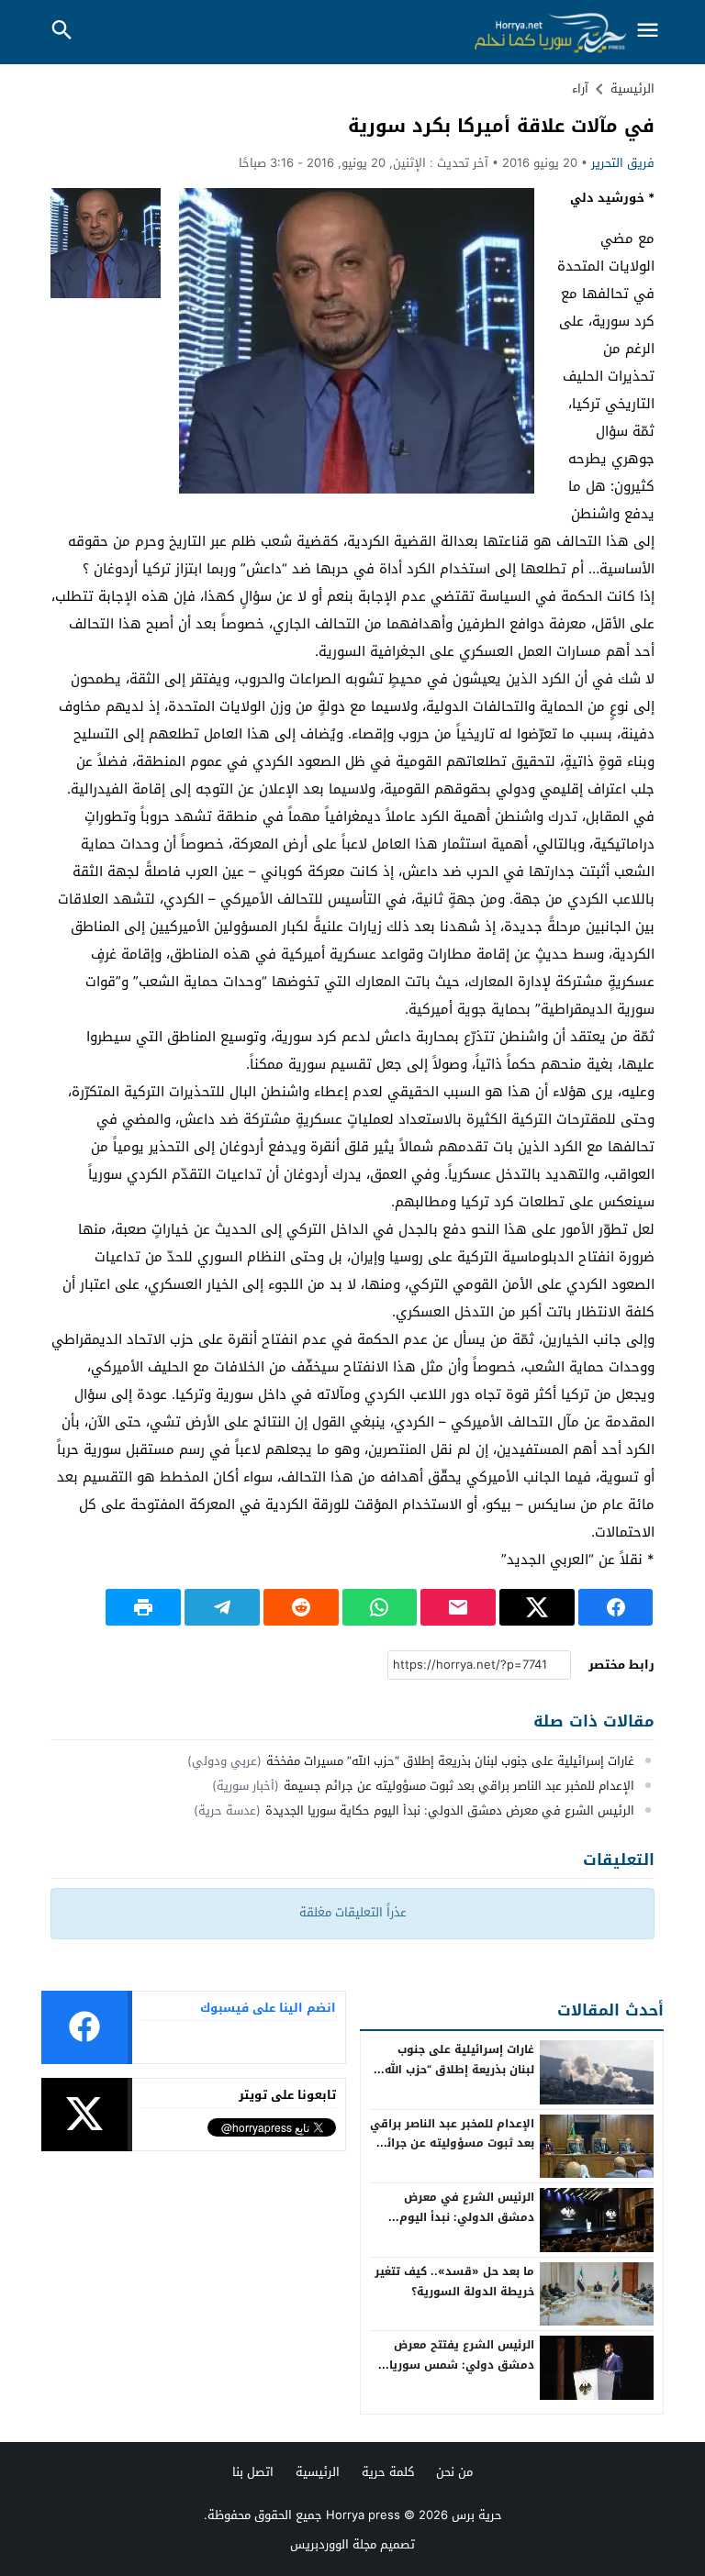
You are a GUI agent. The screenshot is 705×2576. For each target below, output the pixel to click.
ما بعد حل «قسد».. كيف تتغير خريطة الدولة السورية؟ (454, 2282)
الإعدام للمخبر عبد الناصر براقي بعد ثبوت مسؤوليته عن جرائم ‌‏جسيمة (459, 1786)
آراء (580, 89)
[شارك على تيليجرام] (222, 1607)
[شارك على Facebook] (616, 1607)
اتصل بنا (253, 2472)
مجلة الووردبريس (333, 2544)
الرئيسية (318, 2472)
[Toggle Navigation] (648, 32)
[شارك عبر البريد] (458, 1607)
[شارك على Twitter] (537, 1607)
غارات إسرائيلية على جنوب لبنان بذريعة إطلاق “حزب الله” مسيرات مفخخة (450, 1761)
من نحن (454, 2472)
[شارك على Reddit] (301, 1607)
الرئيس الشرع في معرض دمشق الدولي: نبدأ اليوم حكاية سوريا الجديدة (450, 1810)
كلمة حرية (388, 2472)
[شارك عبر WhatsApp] (380, 1607)
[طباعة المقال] (143, 1607)
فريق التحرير (623, 163)
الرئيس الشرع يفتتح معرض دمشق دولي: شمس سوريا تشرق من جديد (462, 2365)
